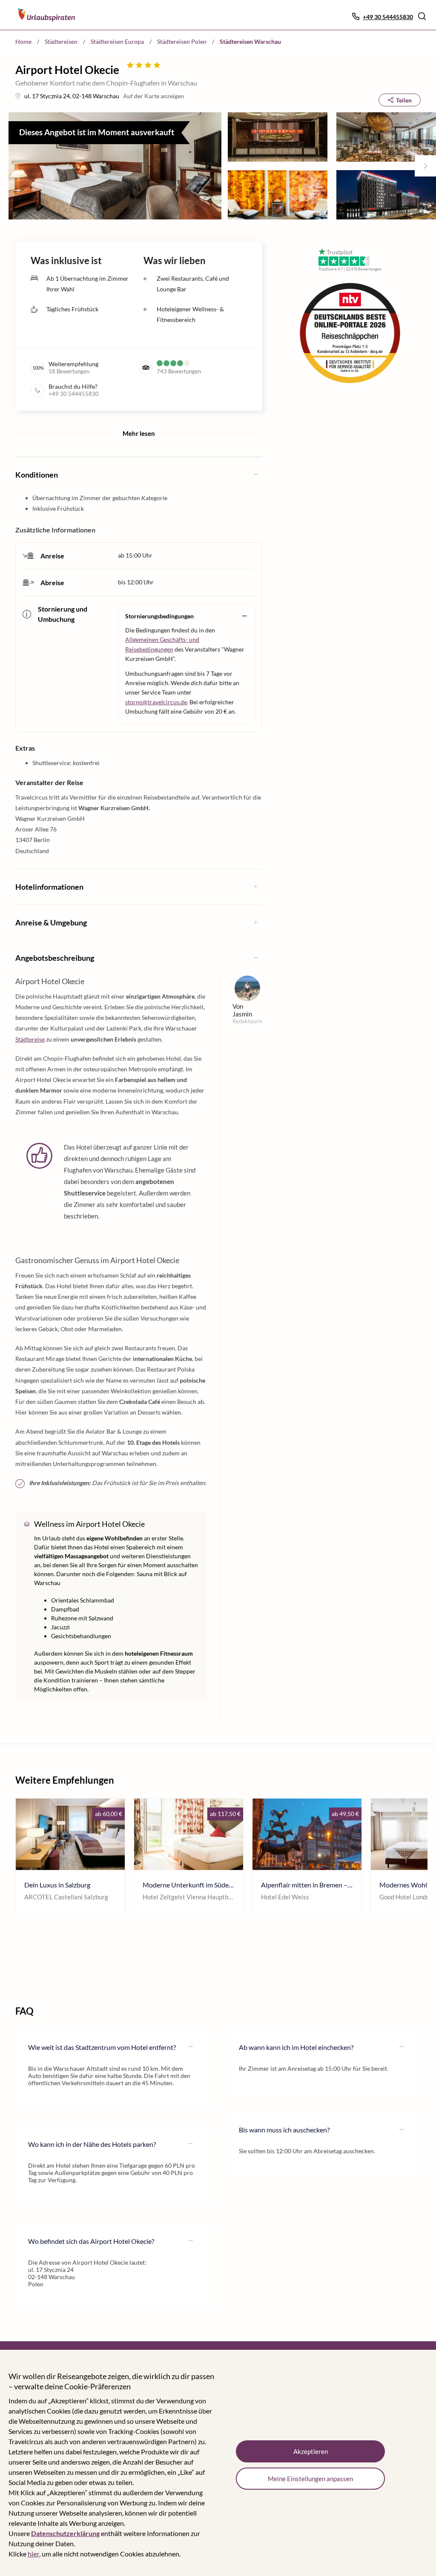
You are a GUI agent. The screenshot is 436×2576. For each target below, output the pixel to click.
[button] (422, 16)
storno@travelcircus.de (156, 702)
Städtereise (30, 1039)
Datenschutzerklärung (65, 2533)
